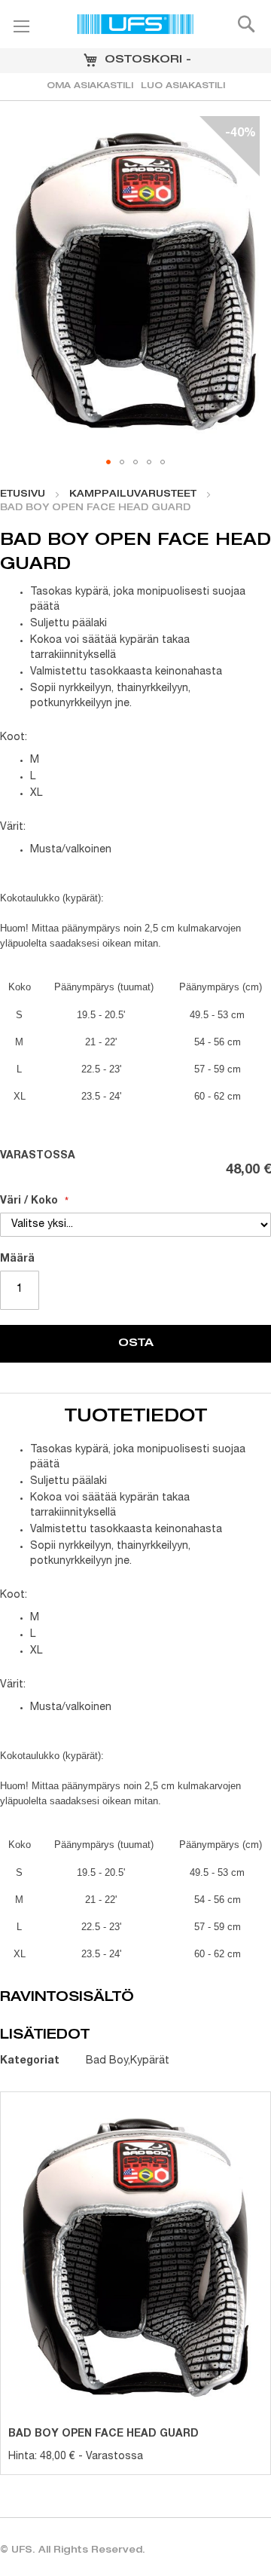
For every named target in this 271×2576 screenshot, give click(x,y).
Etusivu (23, 494)
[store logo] (135, 26)
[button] (108, 462)
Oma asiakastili (90, 86)
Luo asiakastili (183, 86)
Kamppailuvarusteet (133, 494)
